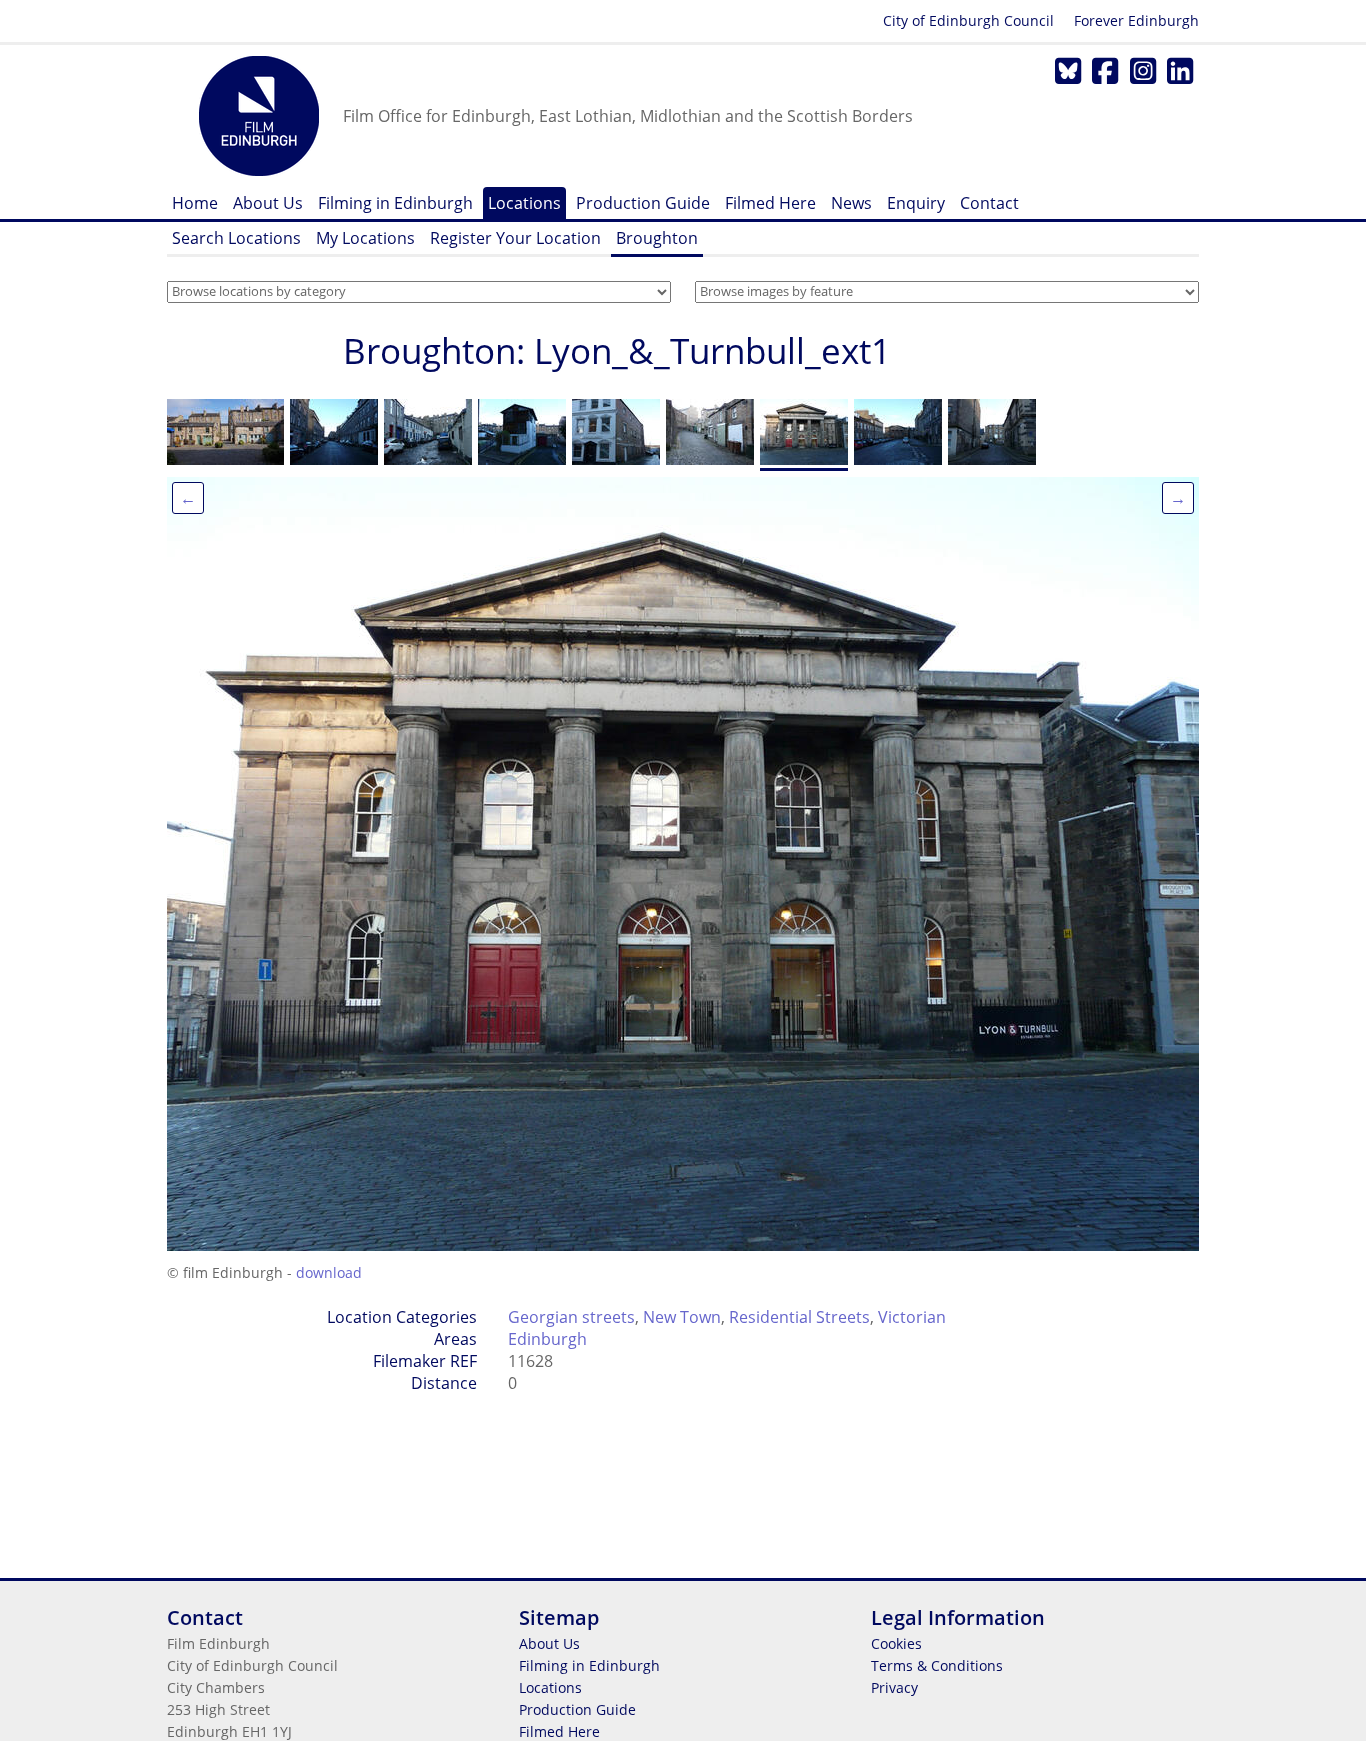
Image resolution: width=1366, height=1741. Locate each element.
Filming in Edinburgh (395, 203)
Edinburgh (547, 1339)
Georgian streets (571, 1317)
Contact (989, 203)
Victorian (912, 1317)
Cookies (896, 1643)
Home (195, 203)
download (329, 1272)
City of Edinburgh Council (968, 20)
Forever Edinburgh (1136, 20)
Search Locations (236, 238)
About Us (268, 203)
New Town (682, 1317)
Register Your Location (515, 238)
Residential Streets (799, 1317)
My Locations (365, 238)
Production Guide (643, 203)
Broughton (657, 238)
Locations (524, 203)
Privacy (894, 1687)
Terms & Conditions (937, 1665)
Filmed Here (770, 203)
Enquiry (916, 203)
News (851, 203)
